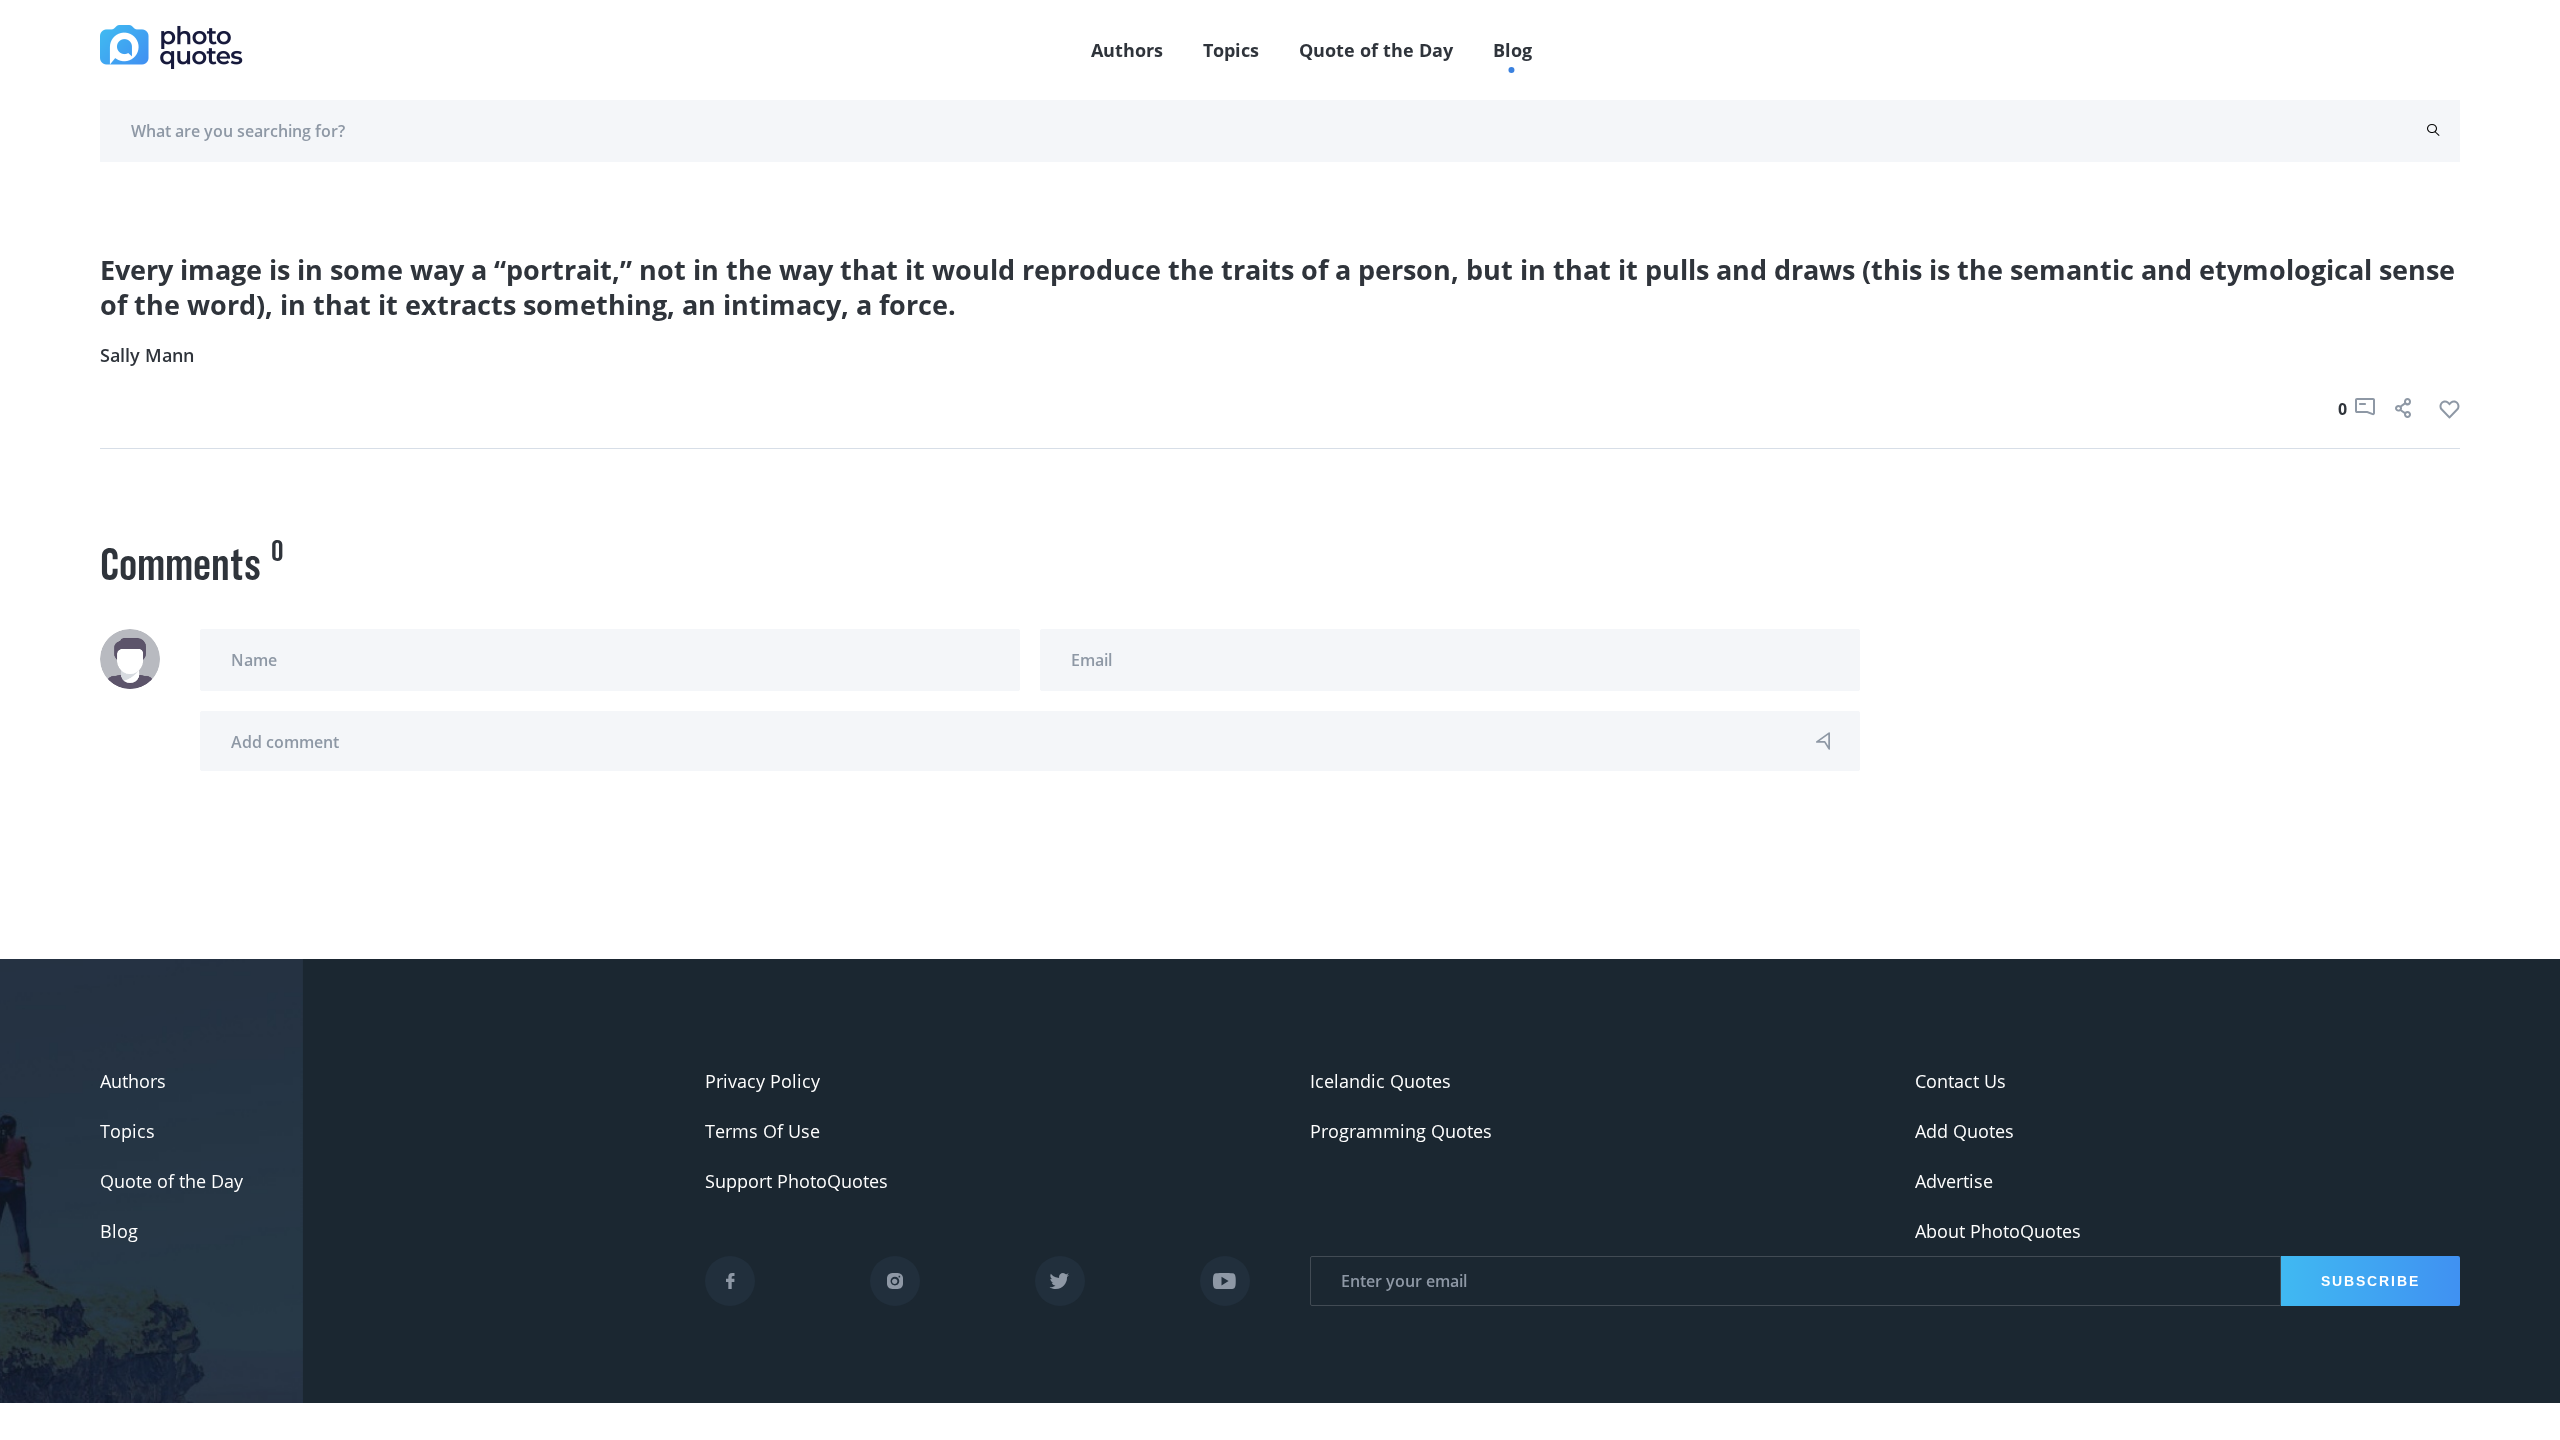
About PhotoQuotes (1998, 1231)
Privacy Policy (762, 1081)
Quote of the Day (1376, 50)
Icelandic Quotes (1380, 1081)
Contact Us (1960, 1081)
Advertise (1954, 1181)
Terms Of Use (762, 1131)
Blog (1512, 50)
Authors (1127, 50)
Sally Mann (147, 355)
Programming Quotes (1401, 1131)
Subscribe (2370, 1281)
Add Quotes (1964, 1131)
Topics (1231, 50)
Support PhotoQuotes (796, 1181)
